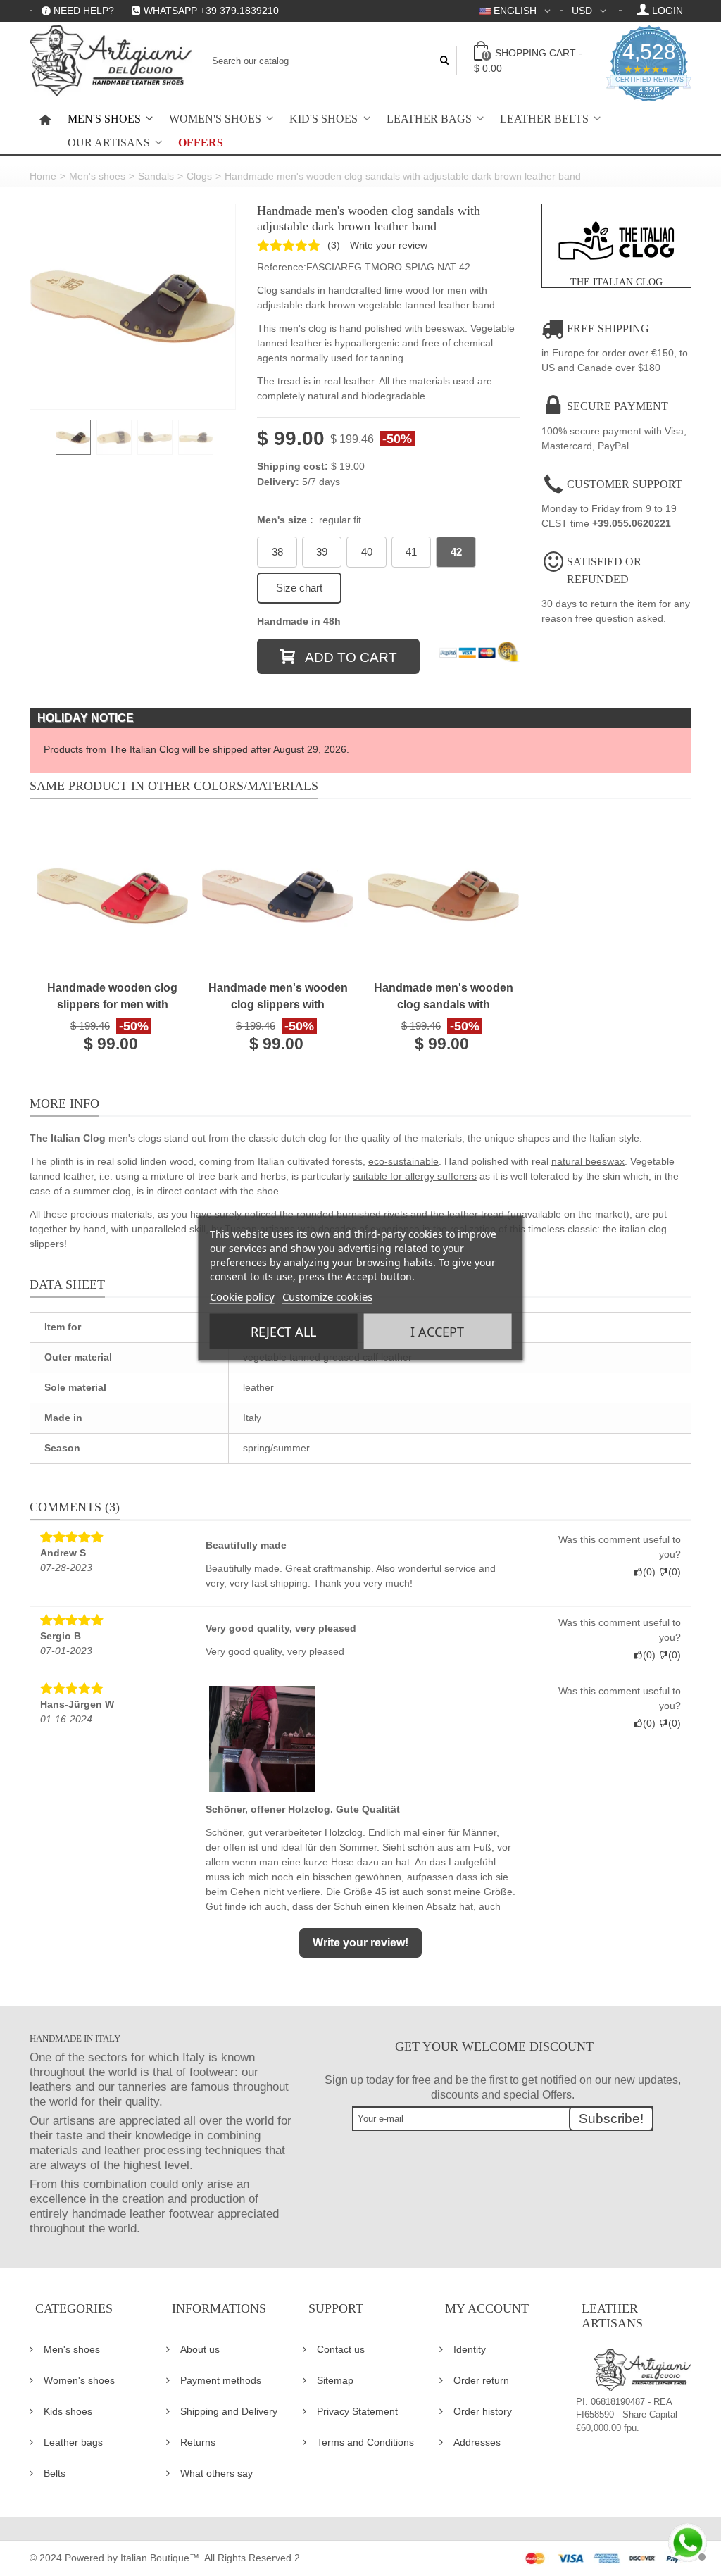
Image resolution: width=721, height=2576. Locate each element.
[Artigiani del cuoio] (111, 61)
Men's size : (309, 520)
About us (200, 2349)
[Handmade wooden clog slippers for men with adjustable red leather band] (112, 896)
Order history (483, 2411)
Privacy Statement (357, 2411)
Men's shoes (104, 119)
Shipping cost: (293, 466)
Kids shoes (68, 2411)
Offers (201, 143)
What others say (217, 2473)
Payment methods (221, 2380)
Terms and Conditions (365, 2442)
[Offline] (686, 2541)
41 (411, 552)
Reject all (283, 1332)
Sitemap (335, 2380)
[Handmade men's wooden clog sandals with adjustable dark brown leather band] (133, 307)
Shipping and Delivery (229, 2411)
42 (456, 552)
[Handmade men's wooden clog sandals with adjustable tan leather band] (443, 896)
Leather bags (429, 119)
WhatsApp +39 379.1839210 (211, 11)
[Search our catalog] (445, 61)
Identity (470, 2349)
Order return (481, 2380)
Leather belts (544, 119)
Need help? (84, 11)
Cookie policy (242, 1296)
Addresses (477, 2442)
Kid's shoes (324, 119)
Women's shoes (215, 119)
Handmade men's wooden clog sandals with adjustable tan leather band (444, 998)
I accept (437, 1332)
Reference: (282, 267)
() (334, 245)
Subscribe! (611, 2119)
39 (322, 552)
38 (277, 552)
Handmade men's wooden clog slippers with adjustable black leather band (278, 998)
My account (487, 2308)
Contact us (341, 2349)
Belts (55, 2473)
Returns (198, 2442)
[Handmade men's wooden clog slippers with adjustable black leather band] (278, 896)
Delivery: (278, 482)
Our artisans (109, 143)
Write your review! (360, 1943)
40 (367, 552)
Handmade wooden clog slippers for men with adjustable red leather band (112, 998)
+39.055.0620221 (632, 523)
